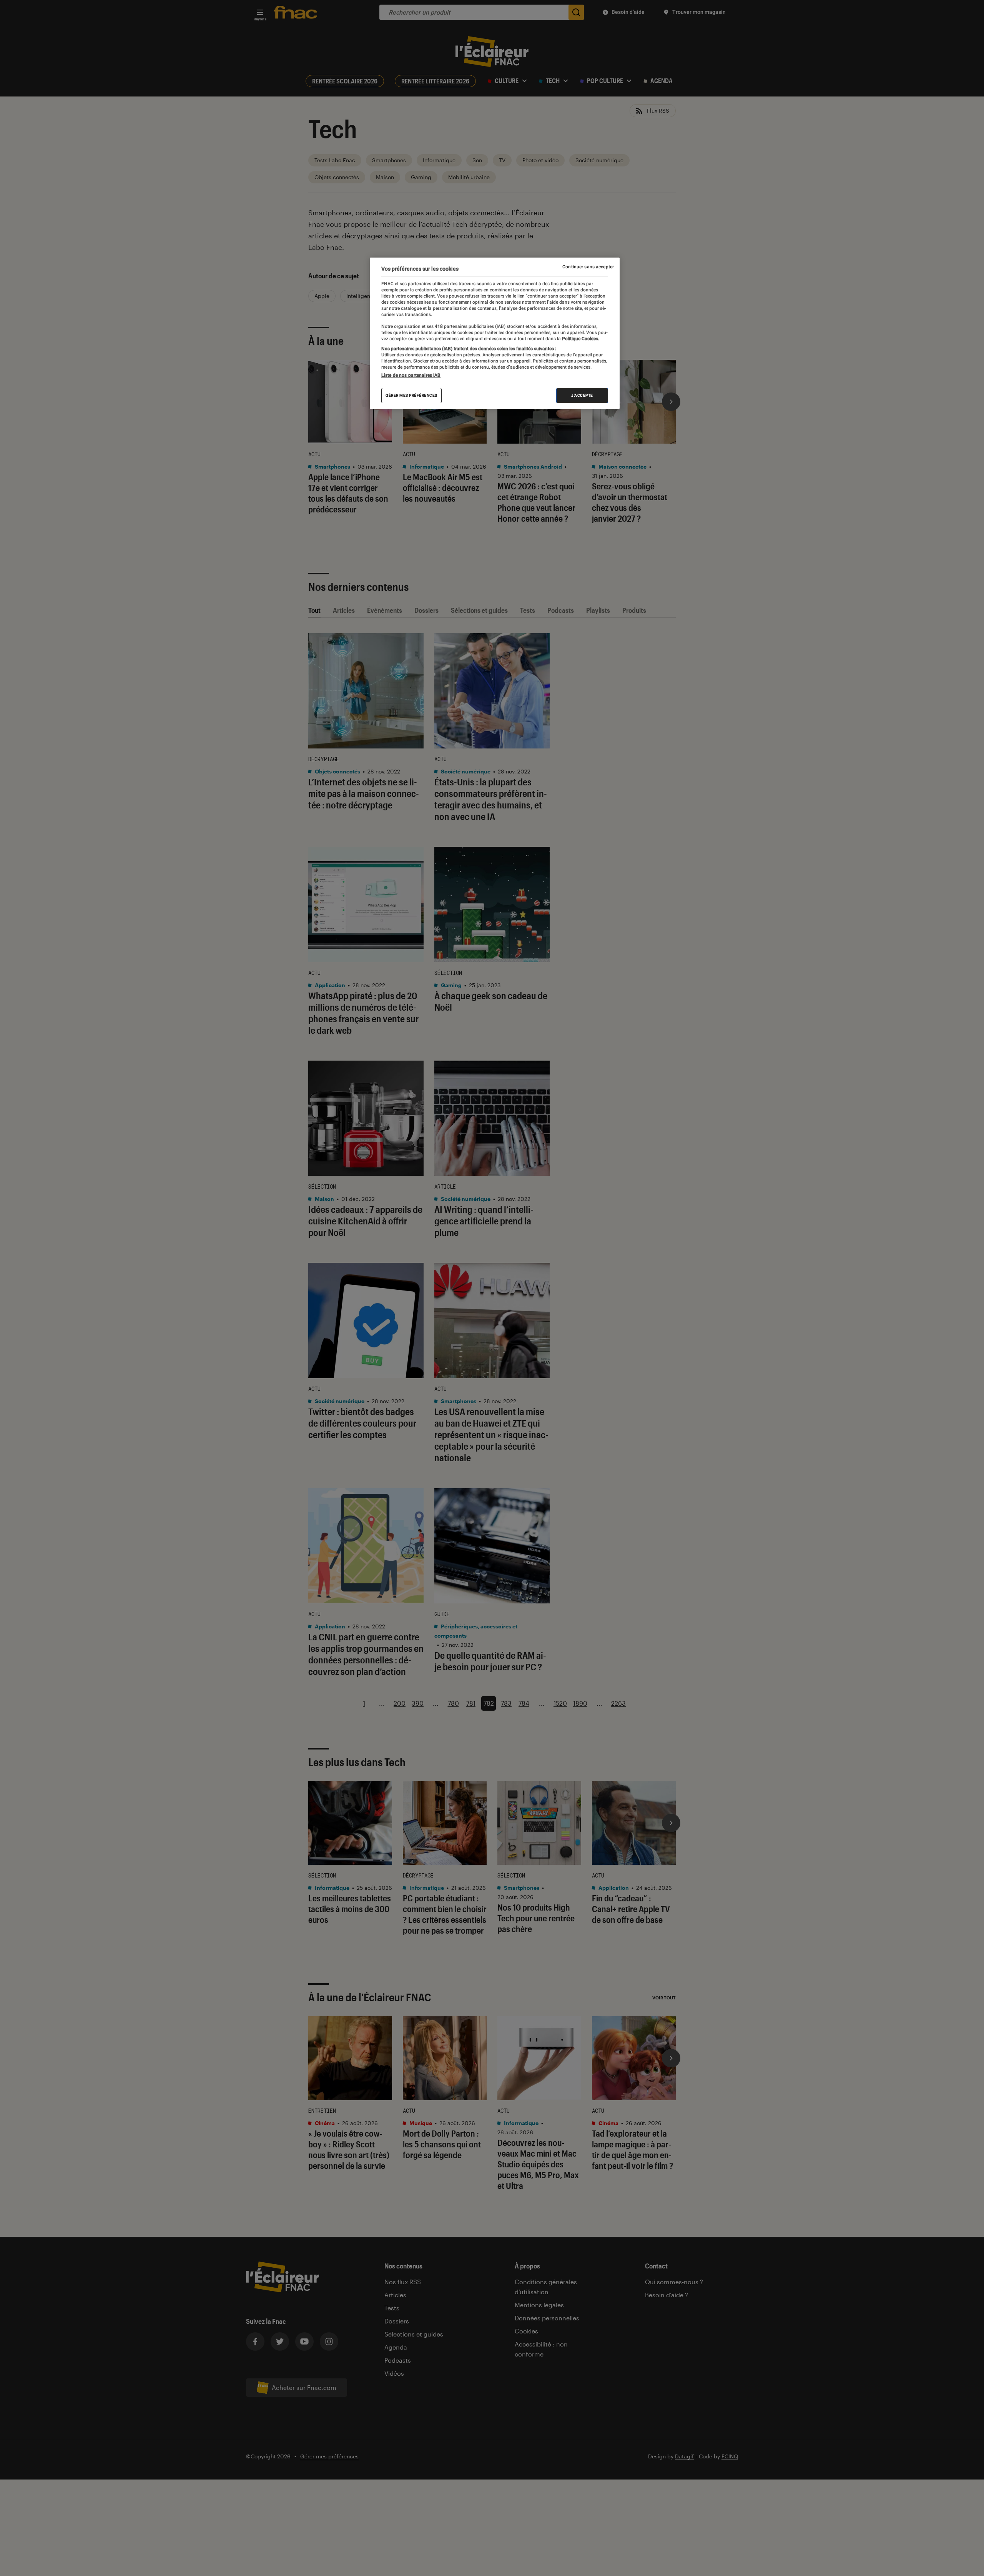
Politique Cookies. (580, 339)
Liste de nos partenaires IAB (411, 375)
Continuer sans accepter (588, 267)
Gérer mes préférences (411, 395)
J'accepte (582, 395)
